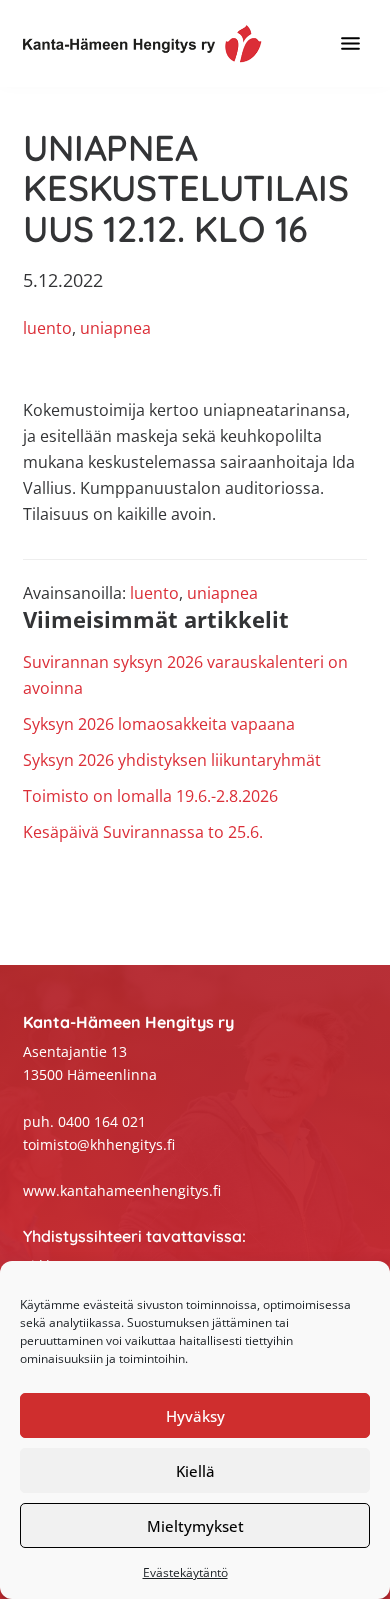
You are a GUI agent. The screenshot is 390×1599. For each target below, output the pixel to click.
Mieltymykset (195, 1526)
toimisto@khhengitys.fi (99, 1144)
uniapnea (115, 328)
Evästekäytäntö (185, 1572)
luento (47, 328)
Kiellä (195, 1471)
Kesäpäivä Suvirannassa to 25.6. (143, 832)
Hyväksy (195, 1416)
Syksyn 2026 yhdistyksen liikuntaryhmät (172, 760)
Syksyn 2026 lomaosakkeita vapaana (159, 724)
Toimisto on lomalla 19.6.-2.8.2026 (150, 796)
